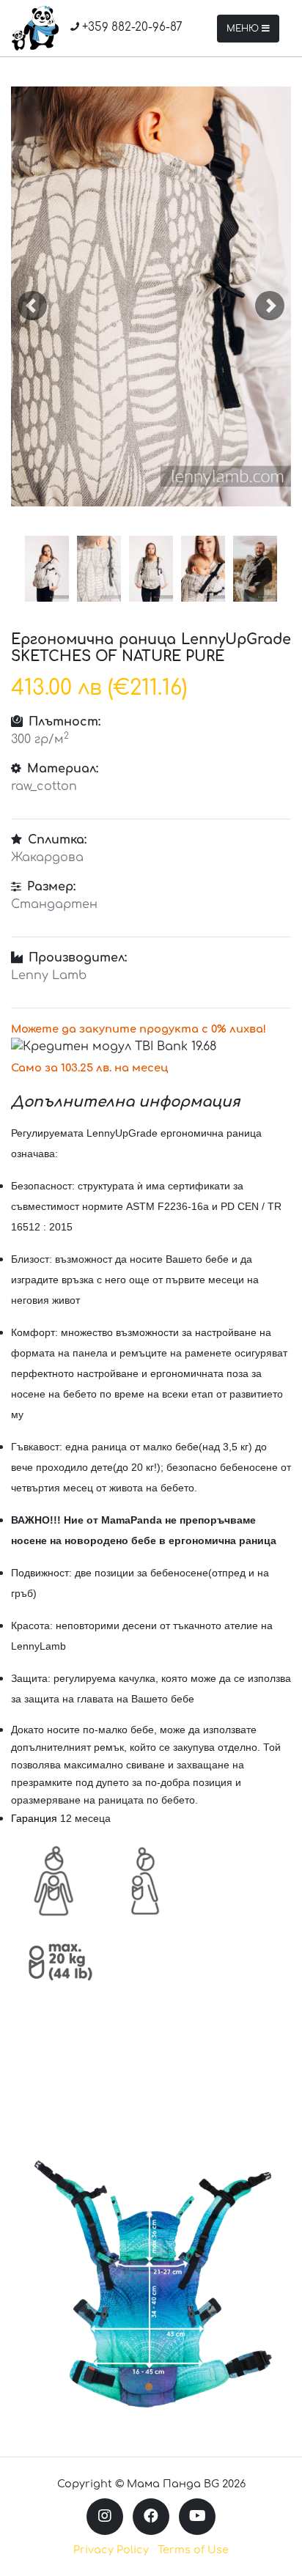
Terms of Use (193, 2550)
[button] (32, 305)
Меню (244, 29)
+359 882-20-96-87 (131, 27)
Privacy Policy (111, 2550)
